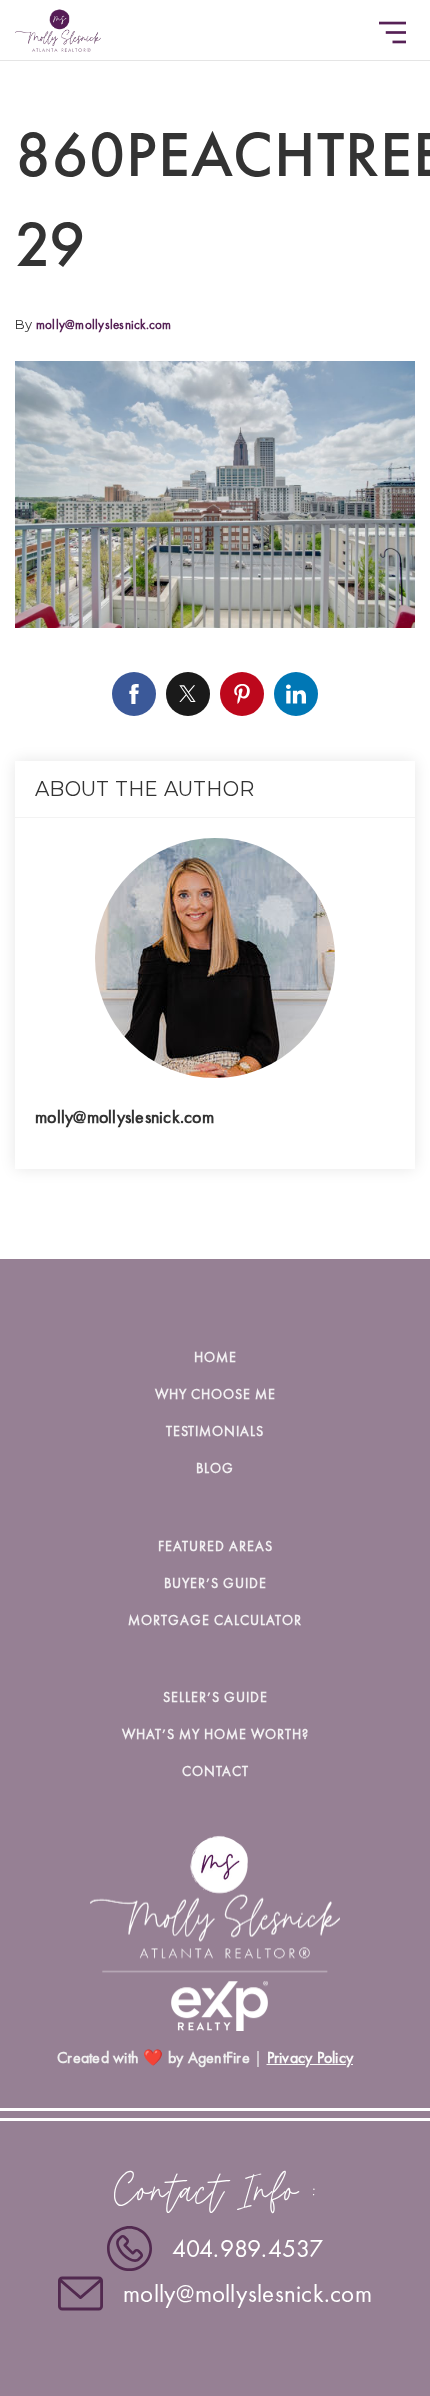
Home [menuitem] (215, 1357)
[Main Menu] (392, 32)
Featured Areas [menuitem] (215, 1546)
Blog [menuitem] (215, 1468)
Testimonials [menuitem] (215, 1431)
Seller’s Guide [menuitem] (215, 1697)
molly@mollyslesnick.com (104, 324)
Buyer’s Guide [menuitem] (215, 1583)
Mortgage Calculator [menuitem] (215, 1620)
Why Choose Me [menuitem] (215, 1394)
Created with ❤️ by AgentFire (153, 2057)
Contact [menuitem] (215, 1771)
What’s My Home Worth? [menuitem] (215, 1734)
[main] (215, 629)
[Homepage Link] (58, 27)
